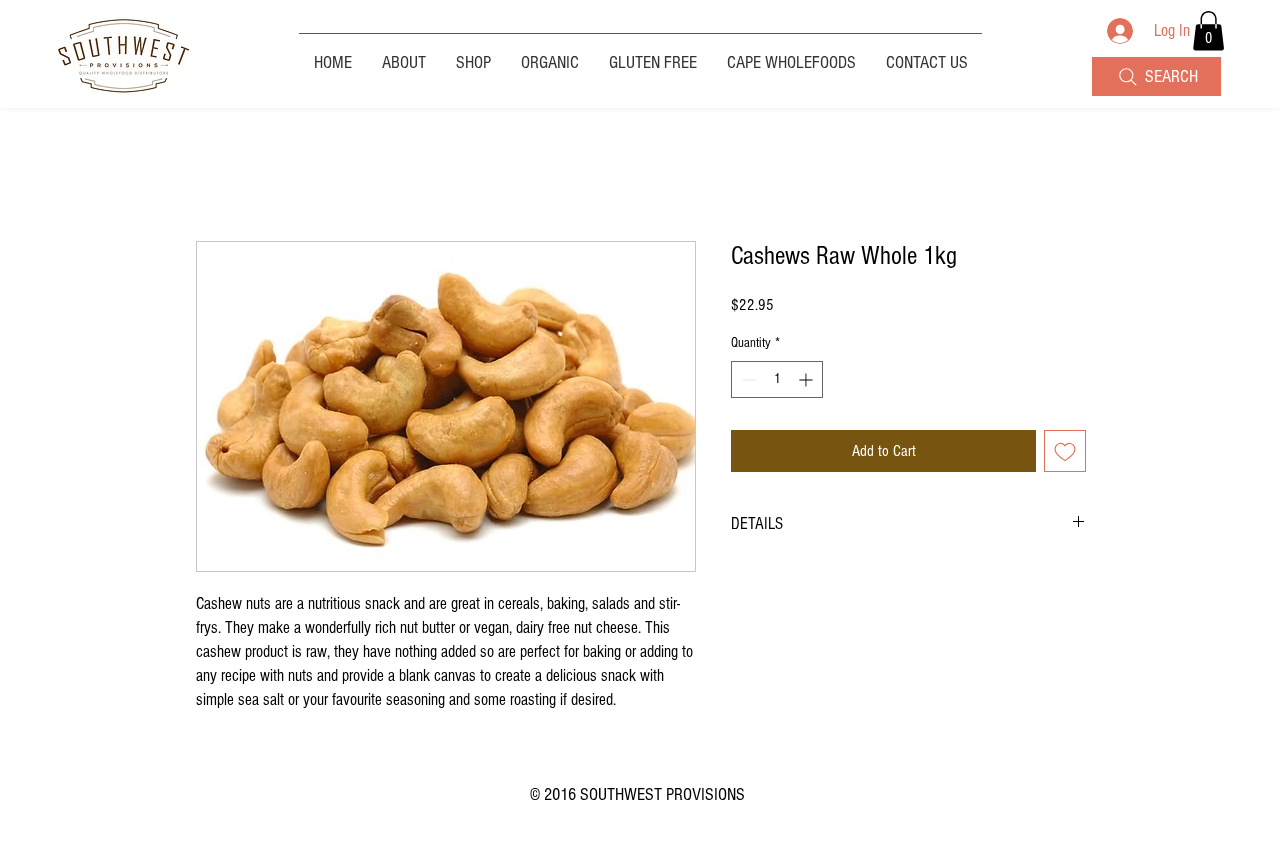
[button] (1208, 30)
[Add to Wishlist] (1065, 451)
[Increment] (807, 379)
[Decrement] (746, 379)
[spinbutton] (777, 379)
